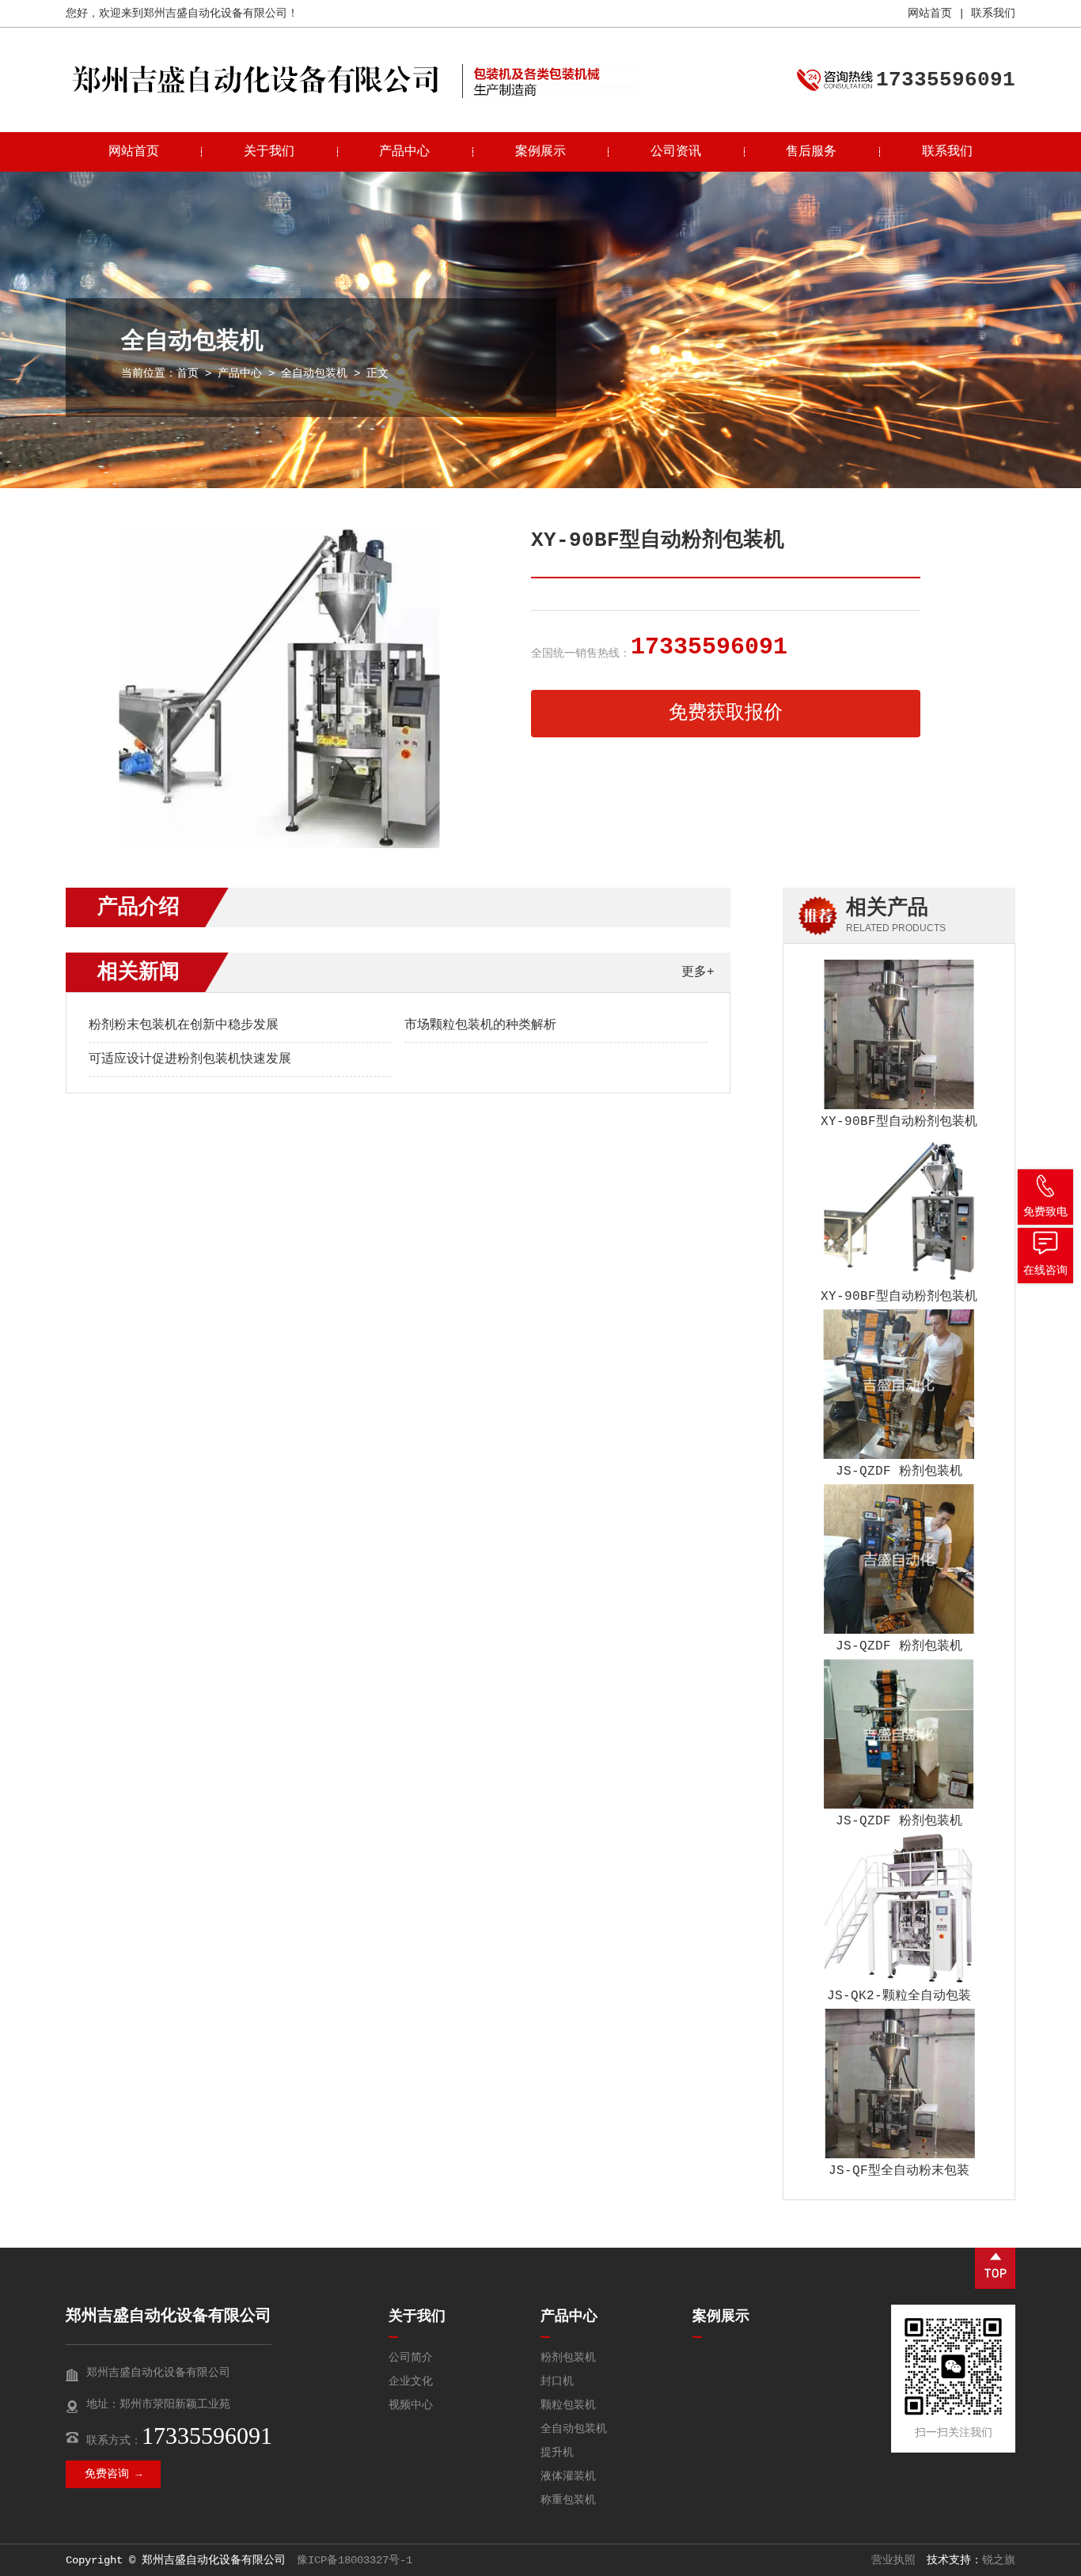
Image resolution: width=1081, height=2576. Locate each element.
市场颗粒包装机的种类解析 (480, 1025)
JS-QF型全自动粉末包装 (899, 2171)
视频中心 (411, 2405)
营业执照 (893, 2560)
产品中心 (404, 152)
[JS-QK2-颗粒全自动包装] (899, 1909)
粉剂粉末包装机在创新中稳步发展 (184, 1025)
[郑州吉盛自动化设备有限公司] (256, 99)
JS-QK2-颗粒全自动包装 (899, 1996)
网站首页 (930, 13)
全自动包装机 (314, 373)
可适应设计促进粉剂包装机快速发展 (190, 1059)
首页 (188, 373)
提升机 (557, 2453)
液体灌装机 (568, 2476)
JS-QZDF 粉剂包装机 (899, 1472)
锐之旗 (999, 2560)
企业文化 (411, 2381)
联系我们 (993, 13)
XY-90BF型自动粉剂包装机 (899, 1122)
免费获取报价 (726, 713)
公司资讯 (676, 152)
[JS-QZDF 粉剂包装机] (899, 1384)
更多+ (698, 972)
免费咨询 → (113, 2474)
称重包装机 (568, 2500)
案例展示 (540, 152)
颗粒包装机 (568, 2405)
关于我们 (269, 152)
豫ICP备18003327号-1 (355, 2560)
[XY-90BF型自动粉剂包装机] (899, 1034)
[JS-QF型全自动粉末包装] (899, 2084)
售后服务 (811, 152)
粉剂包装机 (568, 2358)
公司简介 (411, 2358)
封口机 (557, 2381)
